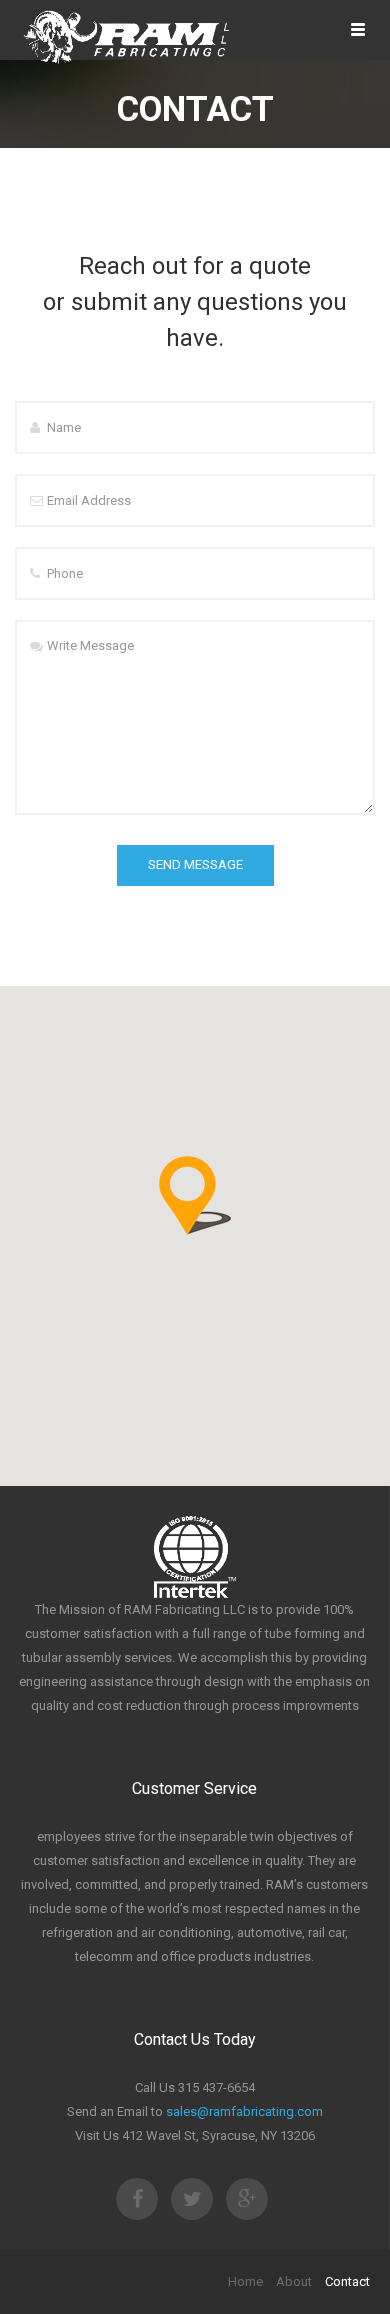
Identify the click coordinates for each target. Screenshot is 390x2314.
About (294, 2281)
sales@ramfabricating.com (244, 2111)
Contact (347, 2281)
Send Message (195, 864)
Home (245, 2281)
